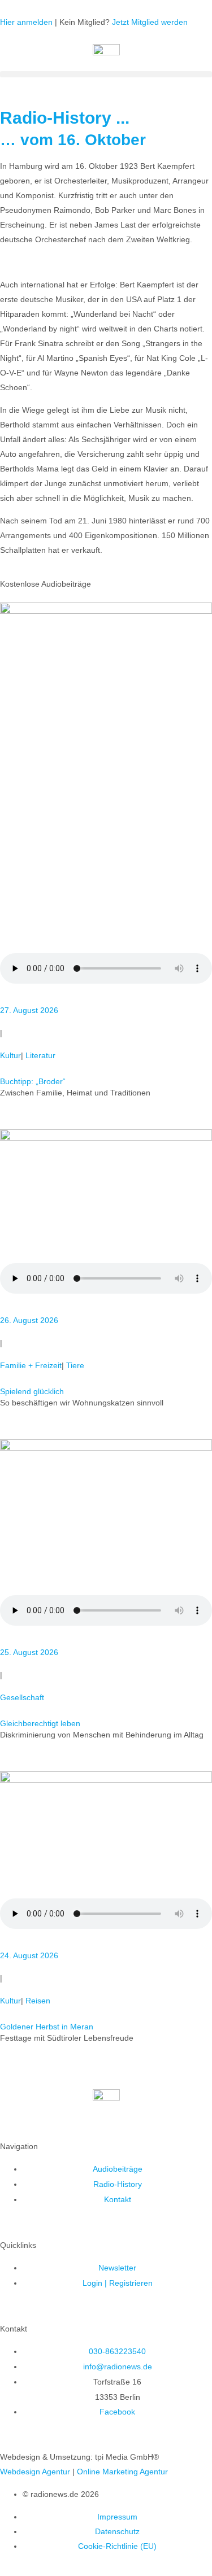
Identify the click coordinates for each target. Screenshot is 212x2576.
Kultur (10, 1055)
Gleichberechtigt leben (40, 1723)
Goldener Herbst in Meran (47, 2027)
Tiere (75, 1365)
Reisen (38, 2001)
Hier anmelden (26, 22)
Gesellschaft (22, 1697)
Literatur (40, 1055)
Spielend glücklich (32, 1391)
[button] (106, 74)
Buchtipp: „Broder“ (33, 1081)
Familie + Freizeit (31, 1365)
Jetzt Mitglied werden (150, 22)
